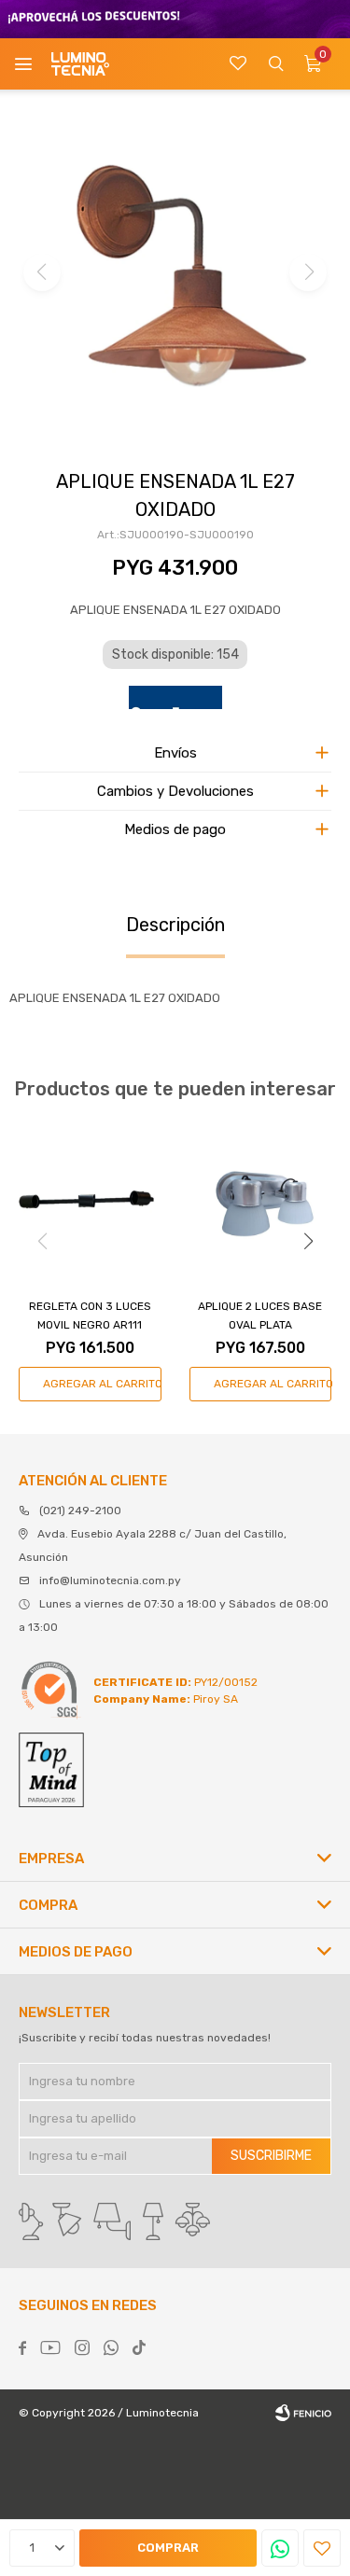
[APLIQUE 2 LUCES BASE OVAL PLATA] (261, 1202)
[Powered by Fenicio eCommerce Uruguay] (303, 2413)
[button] (275, 64)
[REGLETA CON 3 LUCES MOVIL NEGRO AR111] (90, 1202)
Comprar (168, 2548)
